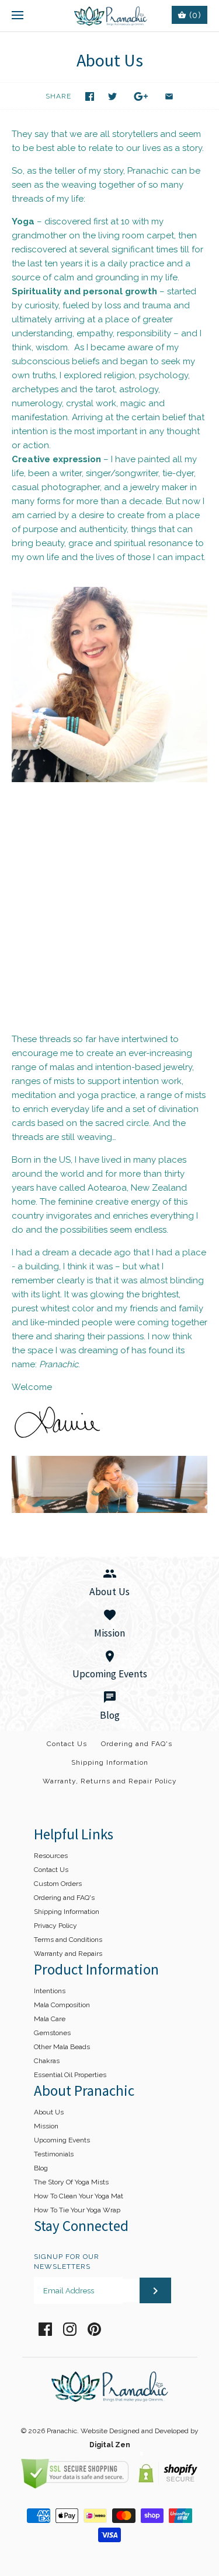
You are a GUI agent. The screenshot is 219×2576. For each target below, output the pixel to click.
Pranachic (62, 2431)
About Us (49, 2112)
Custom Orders (58, 1884)
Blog (41, 2168)
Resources (51, 1856)
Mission (46, 2126)
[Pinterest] (94, 2329)
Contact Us (67, 1744)
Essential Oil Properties (70, 2075)
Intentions (50, 1991)
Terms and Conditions (68, 1940)
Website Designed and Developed (135, 2431)
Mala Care (50, 2019)
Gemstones (52, 2033)
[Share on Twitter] (112, 96)
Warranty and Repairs (68, 1954)
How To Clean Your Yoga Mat (79, 2196)
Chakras (47, 2061)
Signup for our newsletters (67, 2262)
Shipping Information (110, 1762)
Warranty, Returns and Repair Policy (110, 1781)
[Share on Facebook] (90, 96)
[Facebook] (45, 2329)
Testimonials (54, 2154)
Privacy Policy (55, 1926)
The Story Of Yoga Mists (71, 2182)
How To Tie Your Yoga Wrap (77, 2210)
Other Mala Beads (62, 2047)
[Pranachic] (109, 16)
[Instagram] (70, 2329)
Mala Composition (62, 2005)
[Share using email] (169, 96)
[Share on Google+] (141, 96)
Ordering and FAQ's (137, 1744)
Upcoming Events (62, 2140)
